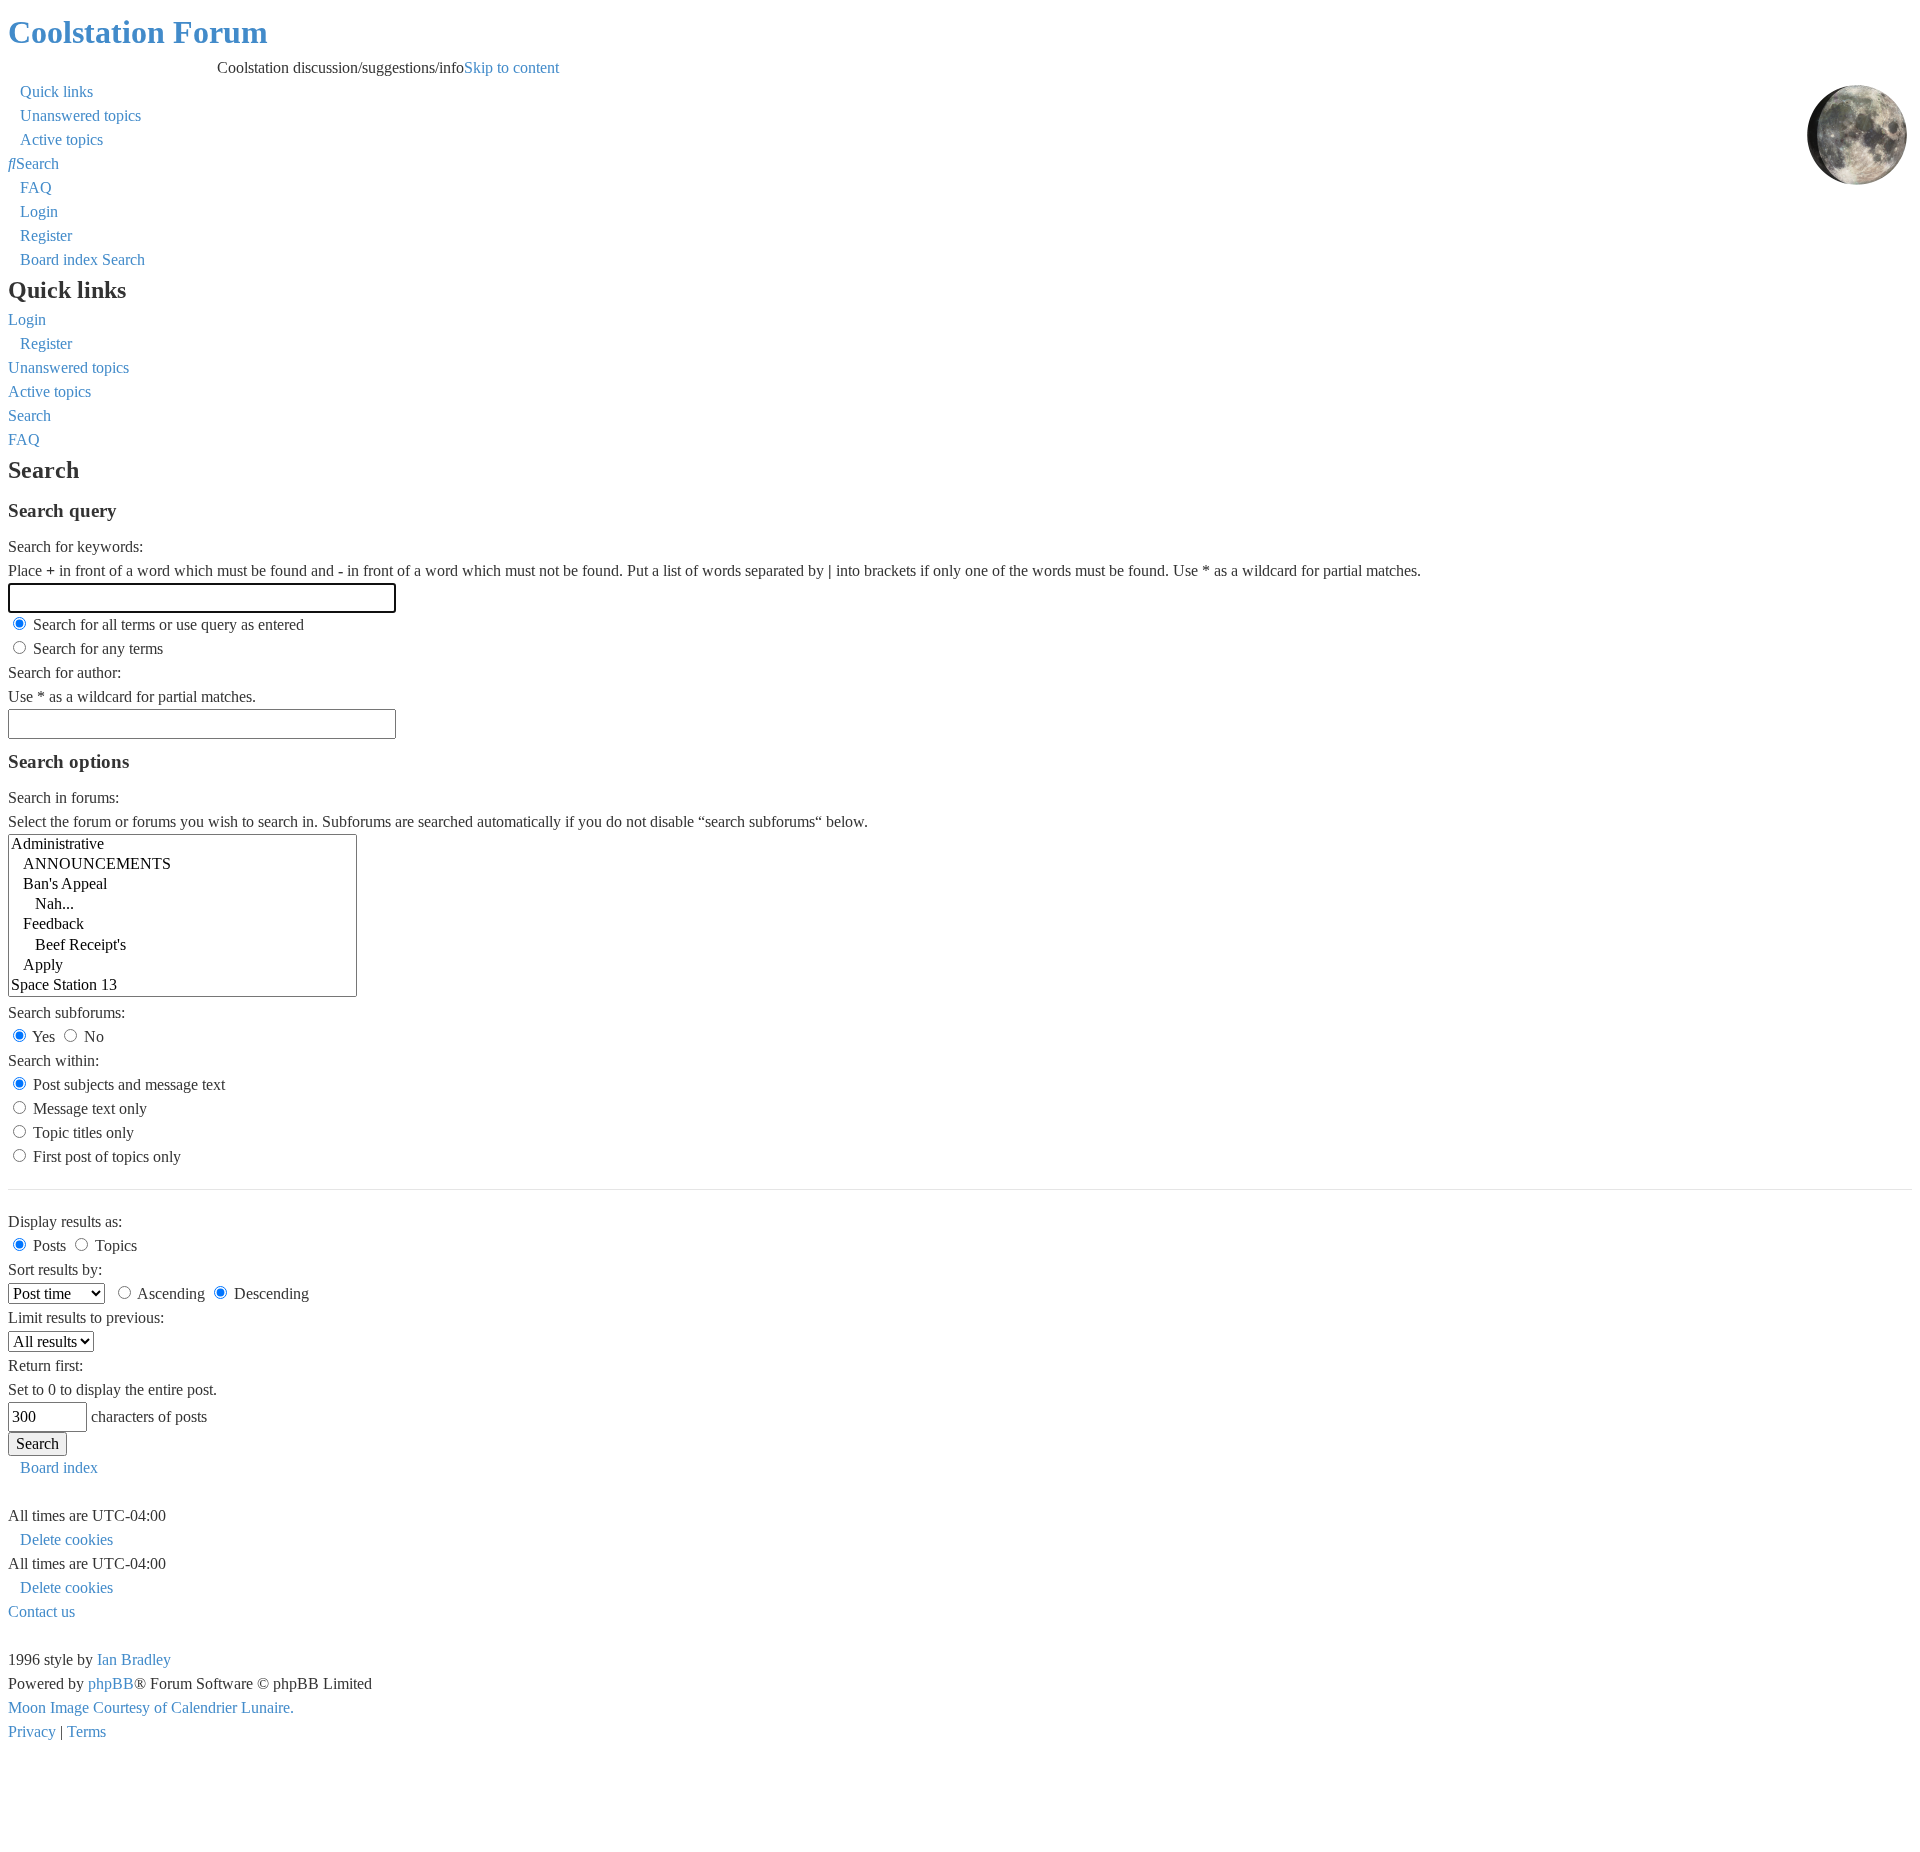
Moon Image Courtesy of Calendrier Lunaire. (151, 1707)
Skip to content (372, 67)
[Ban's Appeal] (182, 885)
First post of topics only (105, 1156)
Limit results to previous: (86, 1317)
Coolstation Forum (138, 32)
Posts (47, 1245)
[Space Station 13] (182, 986)
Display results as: (65, 1221)
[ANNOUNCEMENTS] (182, 865)
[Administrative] (182, 845)
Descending (269, 1293)
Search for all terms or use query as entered (166, 624)
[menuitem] (74, 115)
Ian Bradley (134, 1659)
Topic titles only (81, 1132)
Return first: (45, 1365)
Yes (42, 1036)
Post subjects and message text (127, 1084)
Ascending (169, 1293)
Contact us (41, 1611)
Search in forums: (63, 797)
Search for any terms (96, 648)
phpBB (111, 1683)
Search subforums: (66, 1012)
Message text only (88, 1108)
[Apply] (182, 966)
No (92, 1036)
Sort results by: (55, 1269)
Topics (114, 1245)
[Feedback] (182, 925)
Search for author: (64, 672)
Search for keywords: (75, 546)
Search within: (53, 1060)
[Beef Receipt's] (182, 946)
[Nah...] (182, 905)
